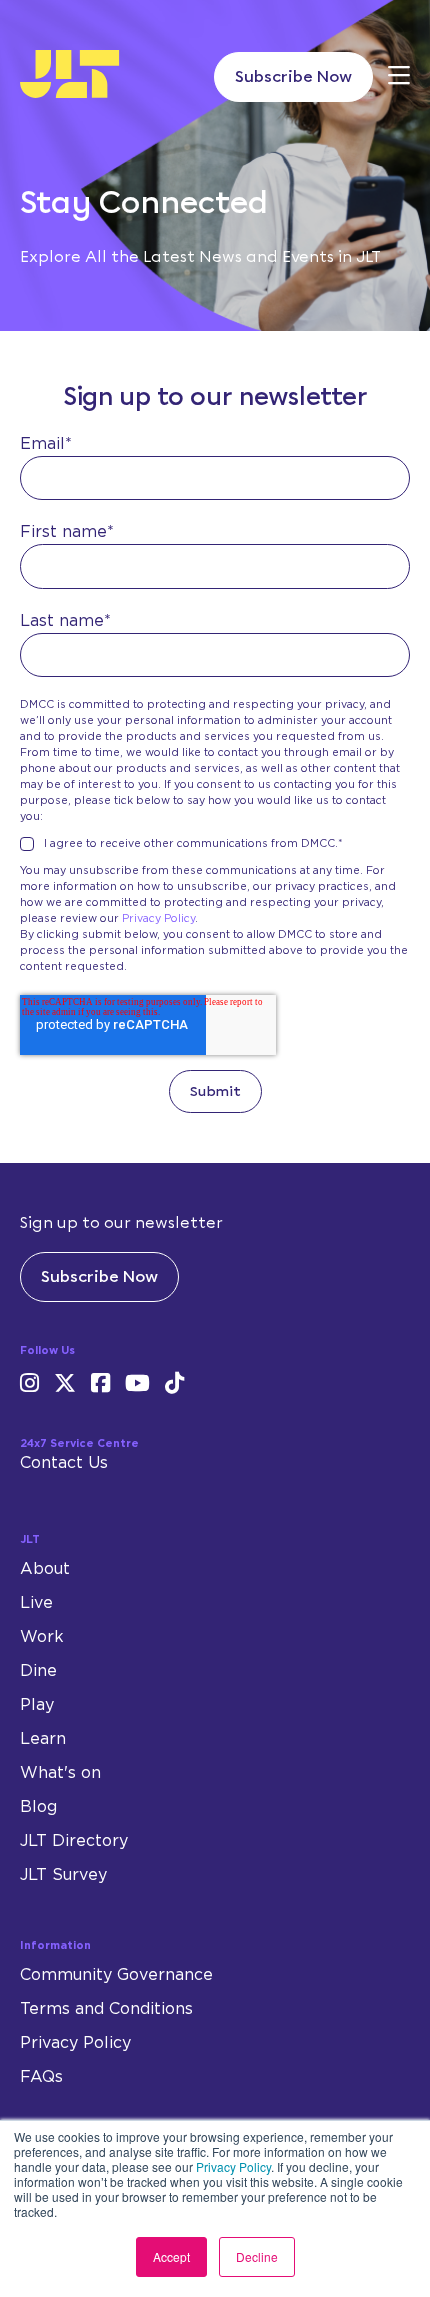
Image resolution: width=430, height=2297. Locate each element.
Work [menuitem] (42, 1637)
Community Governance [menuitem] (116, 1975)
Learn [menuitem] (43, 1739)
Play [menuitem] (37, 1705)
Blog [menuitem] (38, 1807)
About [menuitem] (45, 1569)
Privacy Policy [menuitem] (75, 2043)
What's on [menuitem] (60, 1773)
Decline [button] (257, 2256)
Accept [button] (171, 2256)
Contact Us (64, 1463)
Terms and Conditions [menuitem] (106, 2009)
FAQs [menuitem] (41, 2077)
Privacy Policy (233, 2166)
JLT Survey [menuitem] (63, 1875)
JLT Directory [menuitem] (74, 1841)
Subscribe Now (293, 76)
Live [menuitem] (36, 1603)
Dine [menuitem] (38, 1671)
